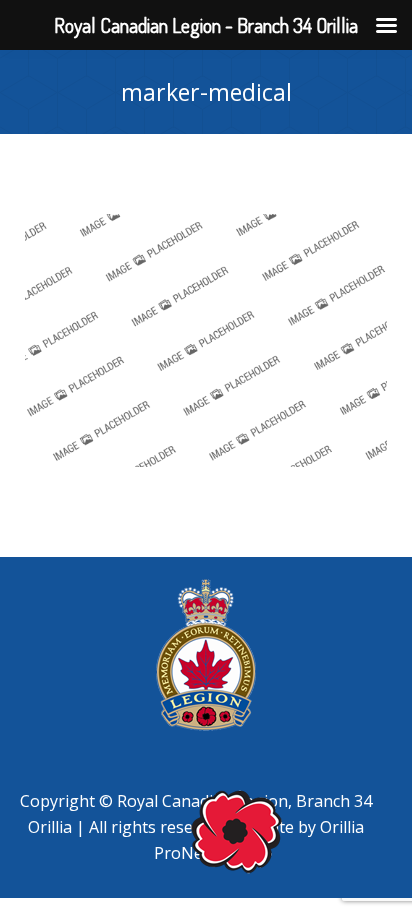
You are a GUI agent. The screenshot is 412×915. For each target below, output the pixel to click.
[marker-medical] (206, 340)
